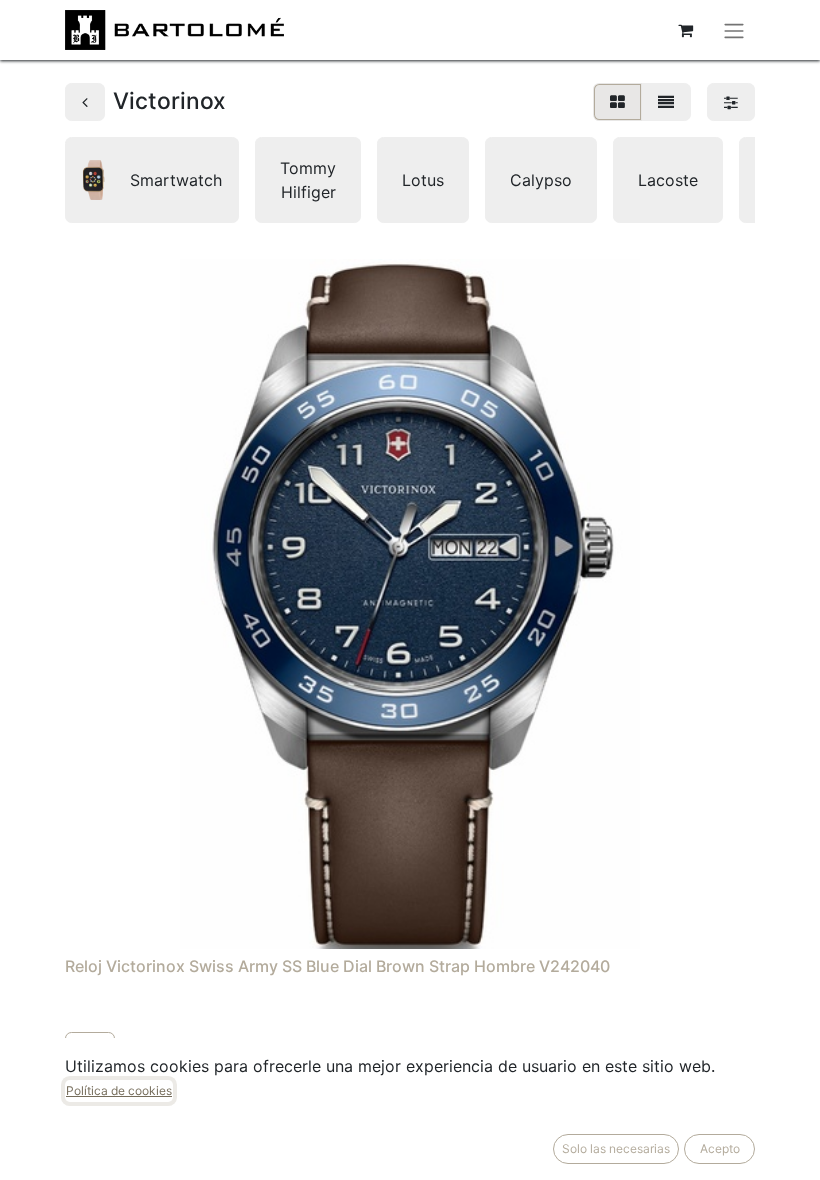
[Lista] (666, 102)
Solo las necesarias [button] (616, 1148)
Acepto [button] (720, 1148)
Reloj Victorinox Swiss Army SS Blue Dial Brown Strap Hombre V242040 (337, 966)
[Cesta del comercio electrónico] (685, 30)
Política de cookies (119, 1090)
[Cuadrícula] (617, 102)
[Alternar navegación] (734, 30)
